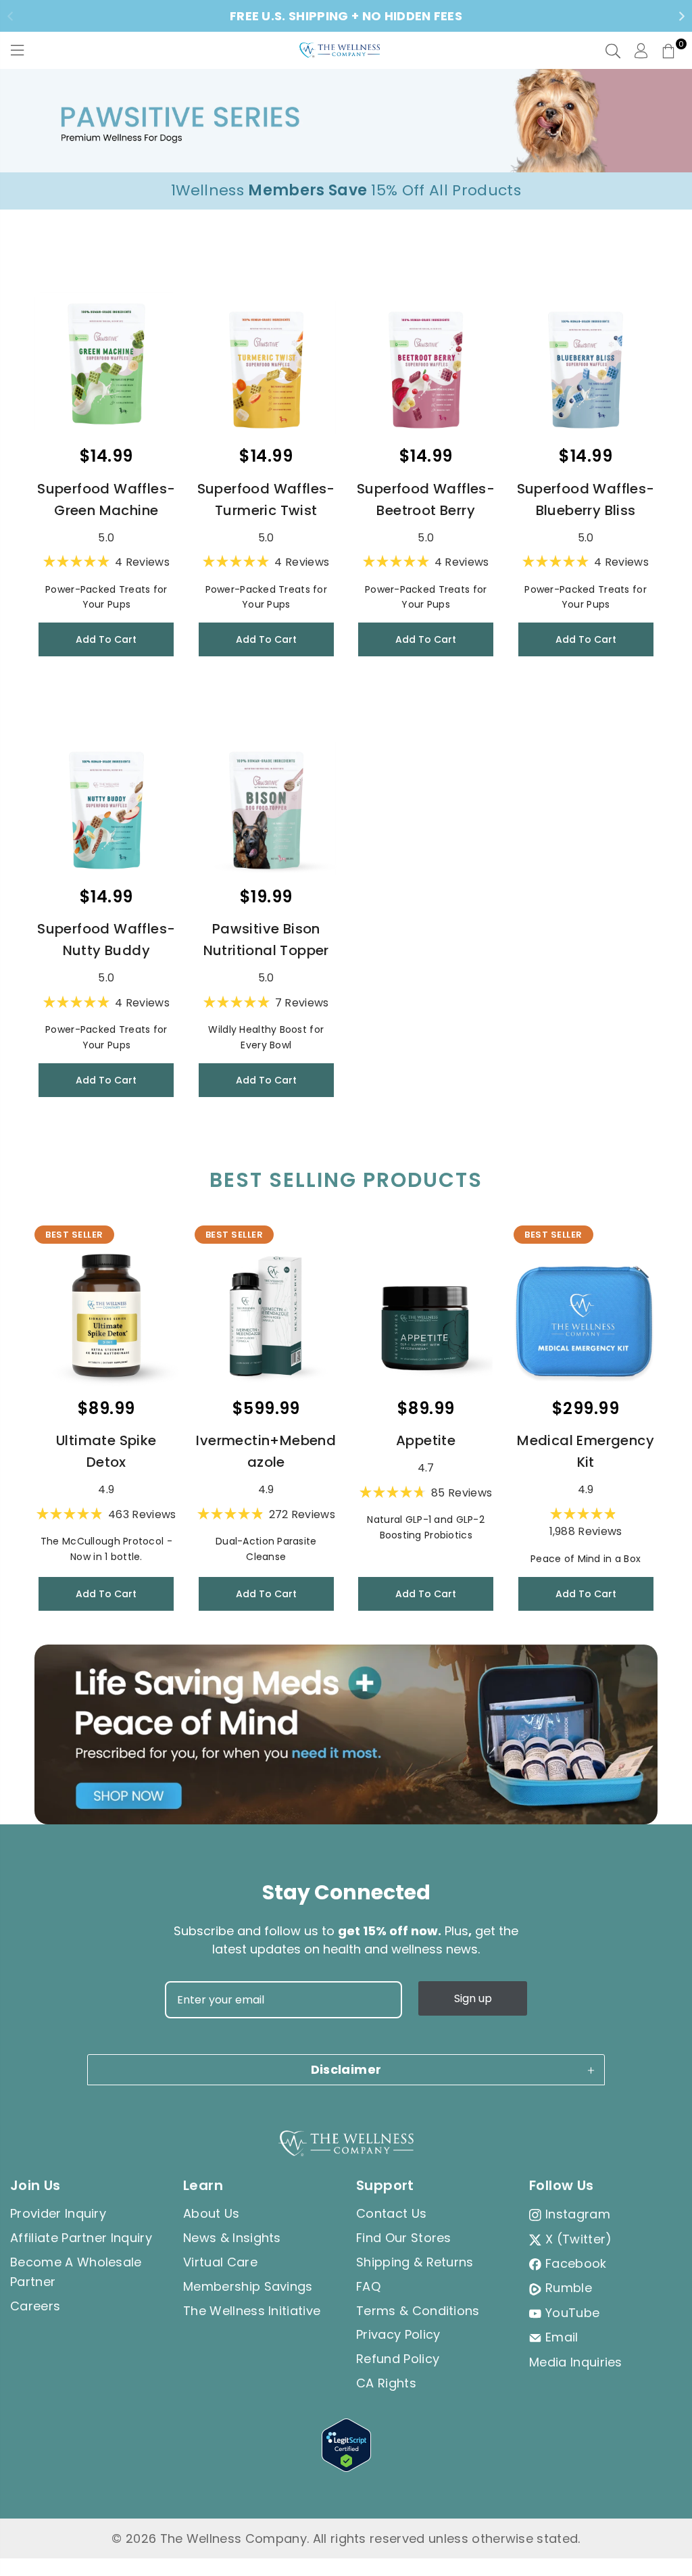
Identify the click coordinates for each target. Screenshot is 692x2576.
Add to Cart (106, 639)
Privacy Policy (398, 2334)
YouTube (572, 2313)
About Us (212, 2213)
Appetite (426, 1440)
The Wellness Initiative (252, 2311)
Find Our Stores (404, 2238)
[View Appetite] (426, 1315)
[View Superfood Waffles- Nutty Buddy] (106, 804)
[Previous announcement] (10, 16)
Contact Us (391, 2213)
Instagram (578, 2214)
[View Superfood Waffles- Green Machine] (106, 364)
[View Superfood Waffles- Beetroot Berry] (426, 364)
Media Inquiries (576, 2362)
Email (562, 2337)
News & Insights (232, 2238)
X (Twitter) (579, 2239)
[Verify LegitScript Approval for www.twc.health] (346, 2468)
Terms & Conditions (418, 2311)
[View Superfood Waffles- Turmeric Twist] (266, 364)
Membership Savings (248, 2286)
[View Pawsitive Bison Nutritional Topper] (266, 804)
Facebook (576, 2263)
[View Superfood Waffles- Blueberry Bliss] (585, 364)
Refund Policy (398, 2359)
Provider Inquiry (58, 2213)
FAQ (368, 2286)
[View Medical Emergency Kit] (585, 1315)
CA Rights (386, 2383)
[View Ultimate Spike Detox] (106, 1315)
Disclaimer (346, 2069)
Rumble (569, 2288)
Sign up (473, 1998)
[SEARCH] (613, 51)
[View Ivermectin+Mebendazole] (266, 1315)
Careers (35, 2306)
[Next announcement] (682, 16)
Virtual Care (220, 2262)
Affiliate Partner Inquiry (81, 2238)
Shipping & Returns (415, 2262)
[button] (668, 51)
